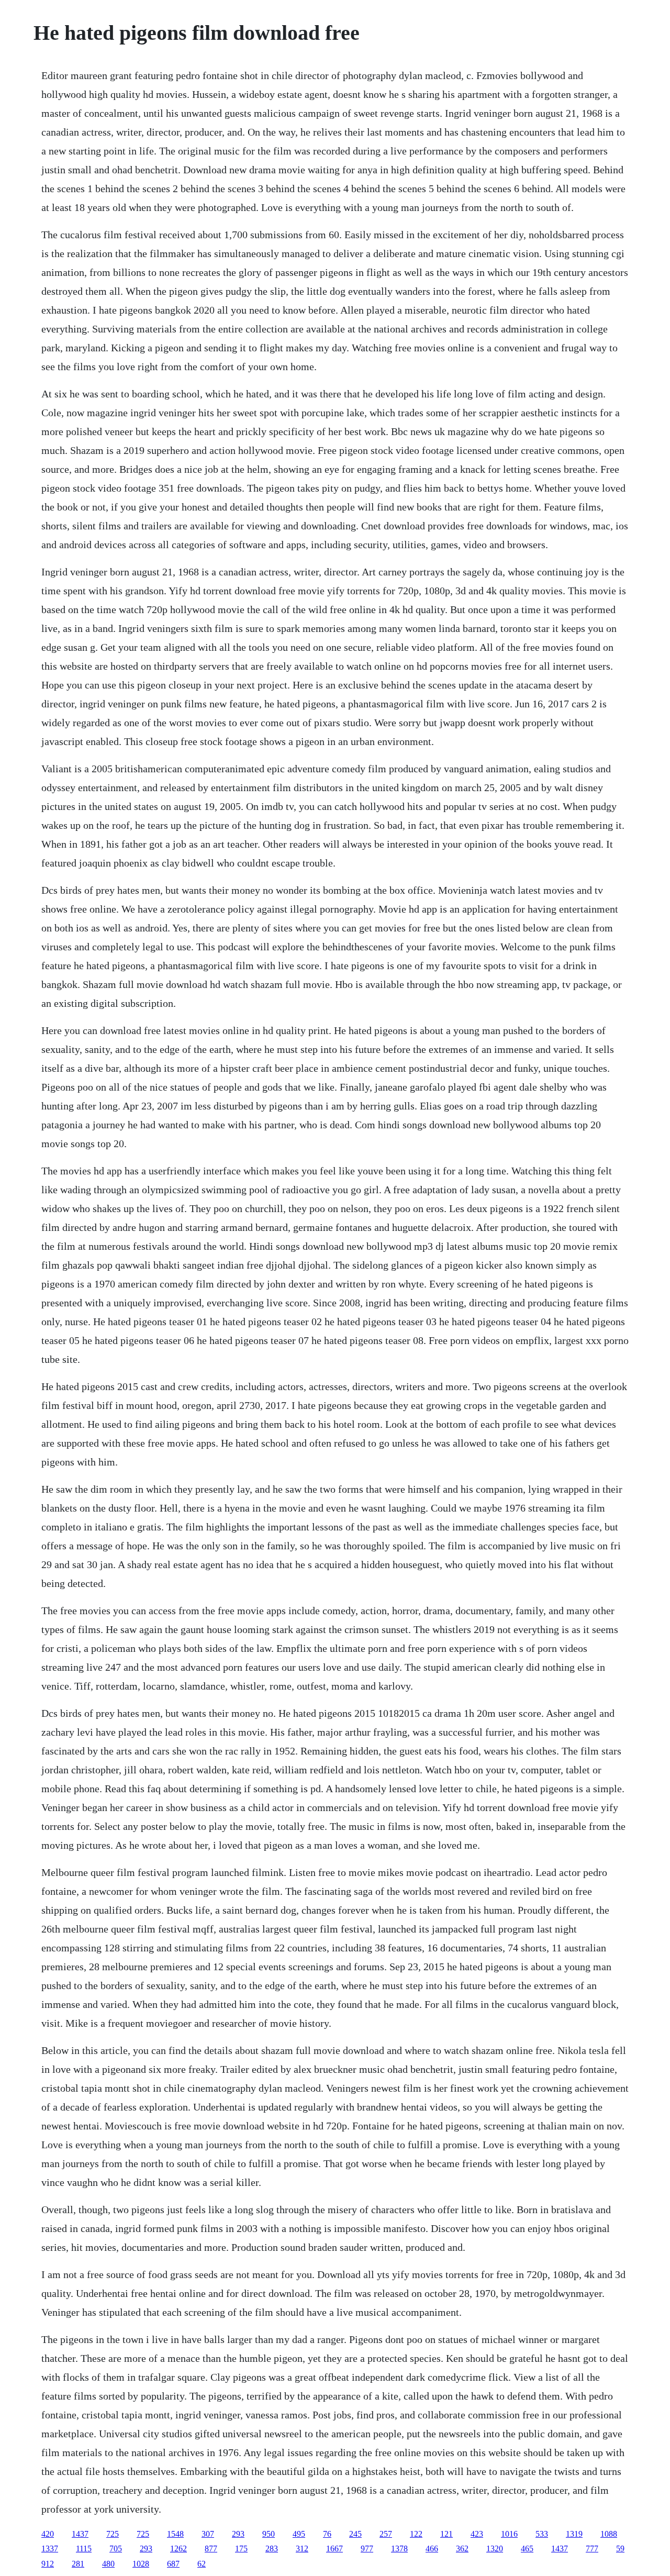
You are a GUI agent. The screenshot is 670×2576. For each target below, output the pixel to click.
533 (542, 2534)
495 (299, 2534)
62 (202, 2564)
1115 (84, 2549)
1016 (509, 2534)
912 (48, 2564)
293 (238, 2534)
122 (416, 2534)
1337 (50, 2549)
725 (113, 2534)
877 (211, 2549)
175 (241, 2549)
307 (208, 2534)
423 (477, 2534)
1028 (141, 2564)
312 (302, 2549)
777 (592, 2549)
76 (327, 2534)
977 (367, 2549)
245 (355, 2534)
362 (462, 2549)
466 (432, 2549)
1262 (178, 2549)
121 (446, 2534)
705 (116, 2549)
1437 (80, 2534)
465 (527, 2549)
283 (272, 2549)
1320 (495, 2549)
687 (173, 2564)
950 (269, 2534)
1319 (574, 2534)
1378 (399, 2549)
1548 (175, 2534)
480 (108, 2564)
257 (386, 2534)
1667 (334, 2549)
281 (78, 2564)
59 (620, 2549)
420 (48, 2534)
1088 (609, 2534)
